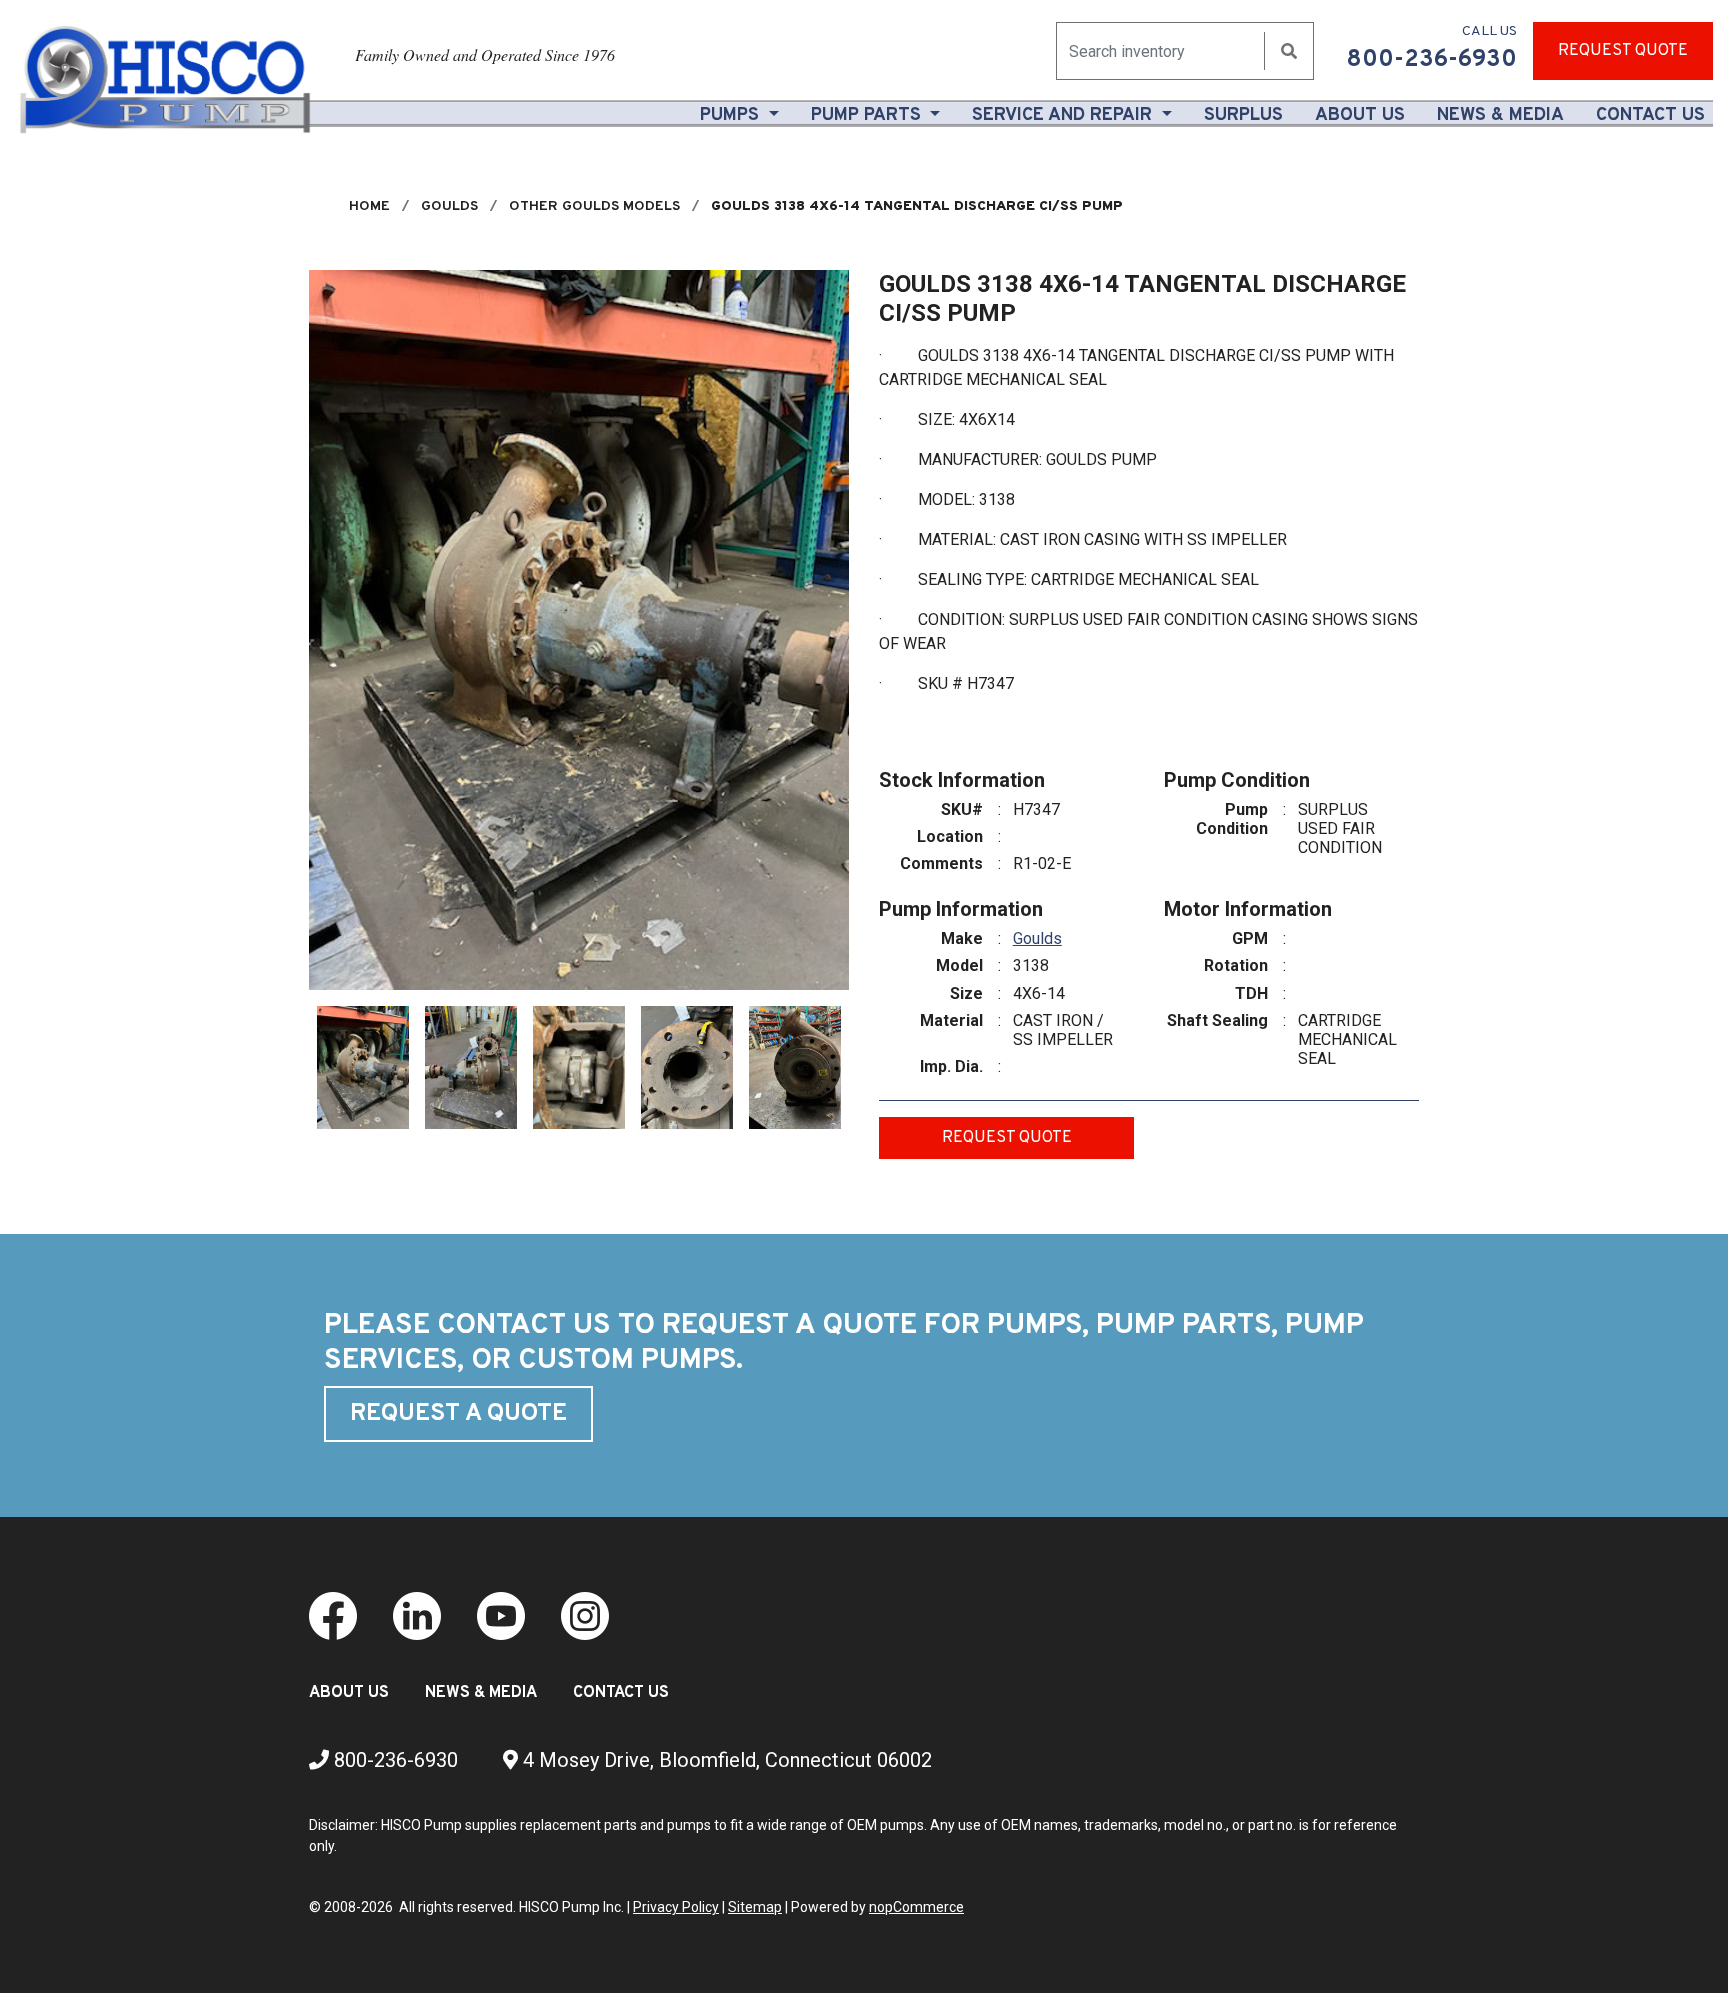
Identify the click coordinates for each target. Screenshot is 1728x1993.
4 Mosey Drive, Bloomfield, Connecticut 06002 (725, 1760)
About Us (1364, 115)
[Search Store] (1289, 51)
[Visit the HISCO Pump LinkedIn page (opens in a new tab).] (417, 1615)
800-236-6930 (393, 1760)
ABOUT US (349, 1693)
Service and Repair (1064, 115)
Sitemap (755, 1907)
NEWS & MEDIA (481, 1693)
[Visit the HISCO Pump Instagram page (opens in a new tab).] (585, 1615)
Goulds (1037, 938)
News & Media (1500, 115)
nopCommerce (916, 1907)
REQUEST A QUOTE (458, 1414)
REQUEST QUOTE (1623, 51)
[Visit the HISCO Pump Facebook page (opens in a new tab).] (333, 1615)
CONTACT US (621, 1693)
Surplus (1243, 115)
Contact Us (1650, 115)
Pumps (732, 115)
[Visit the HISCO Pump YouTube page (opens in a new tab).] (501, 1615)
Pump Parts (868, 115)
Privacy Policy (676, 1907)
